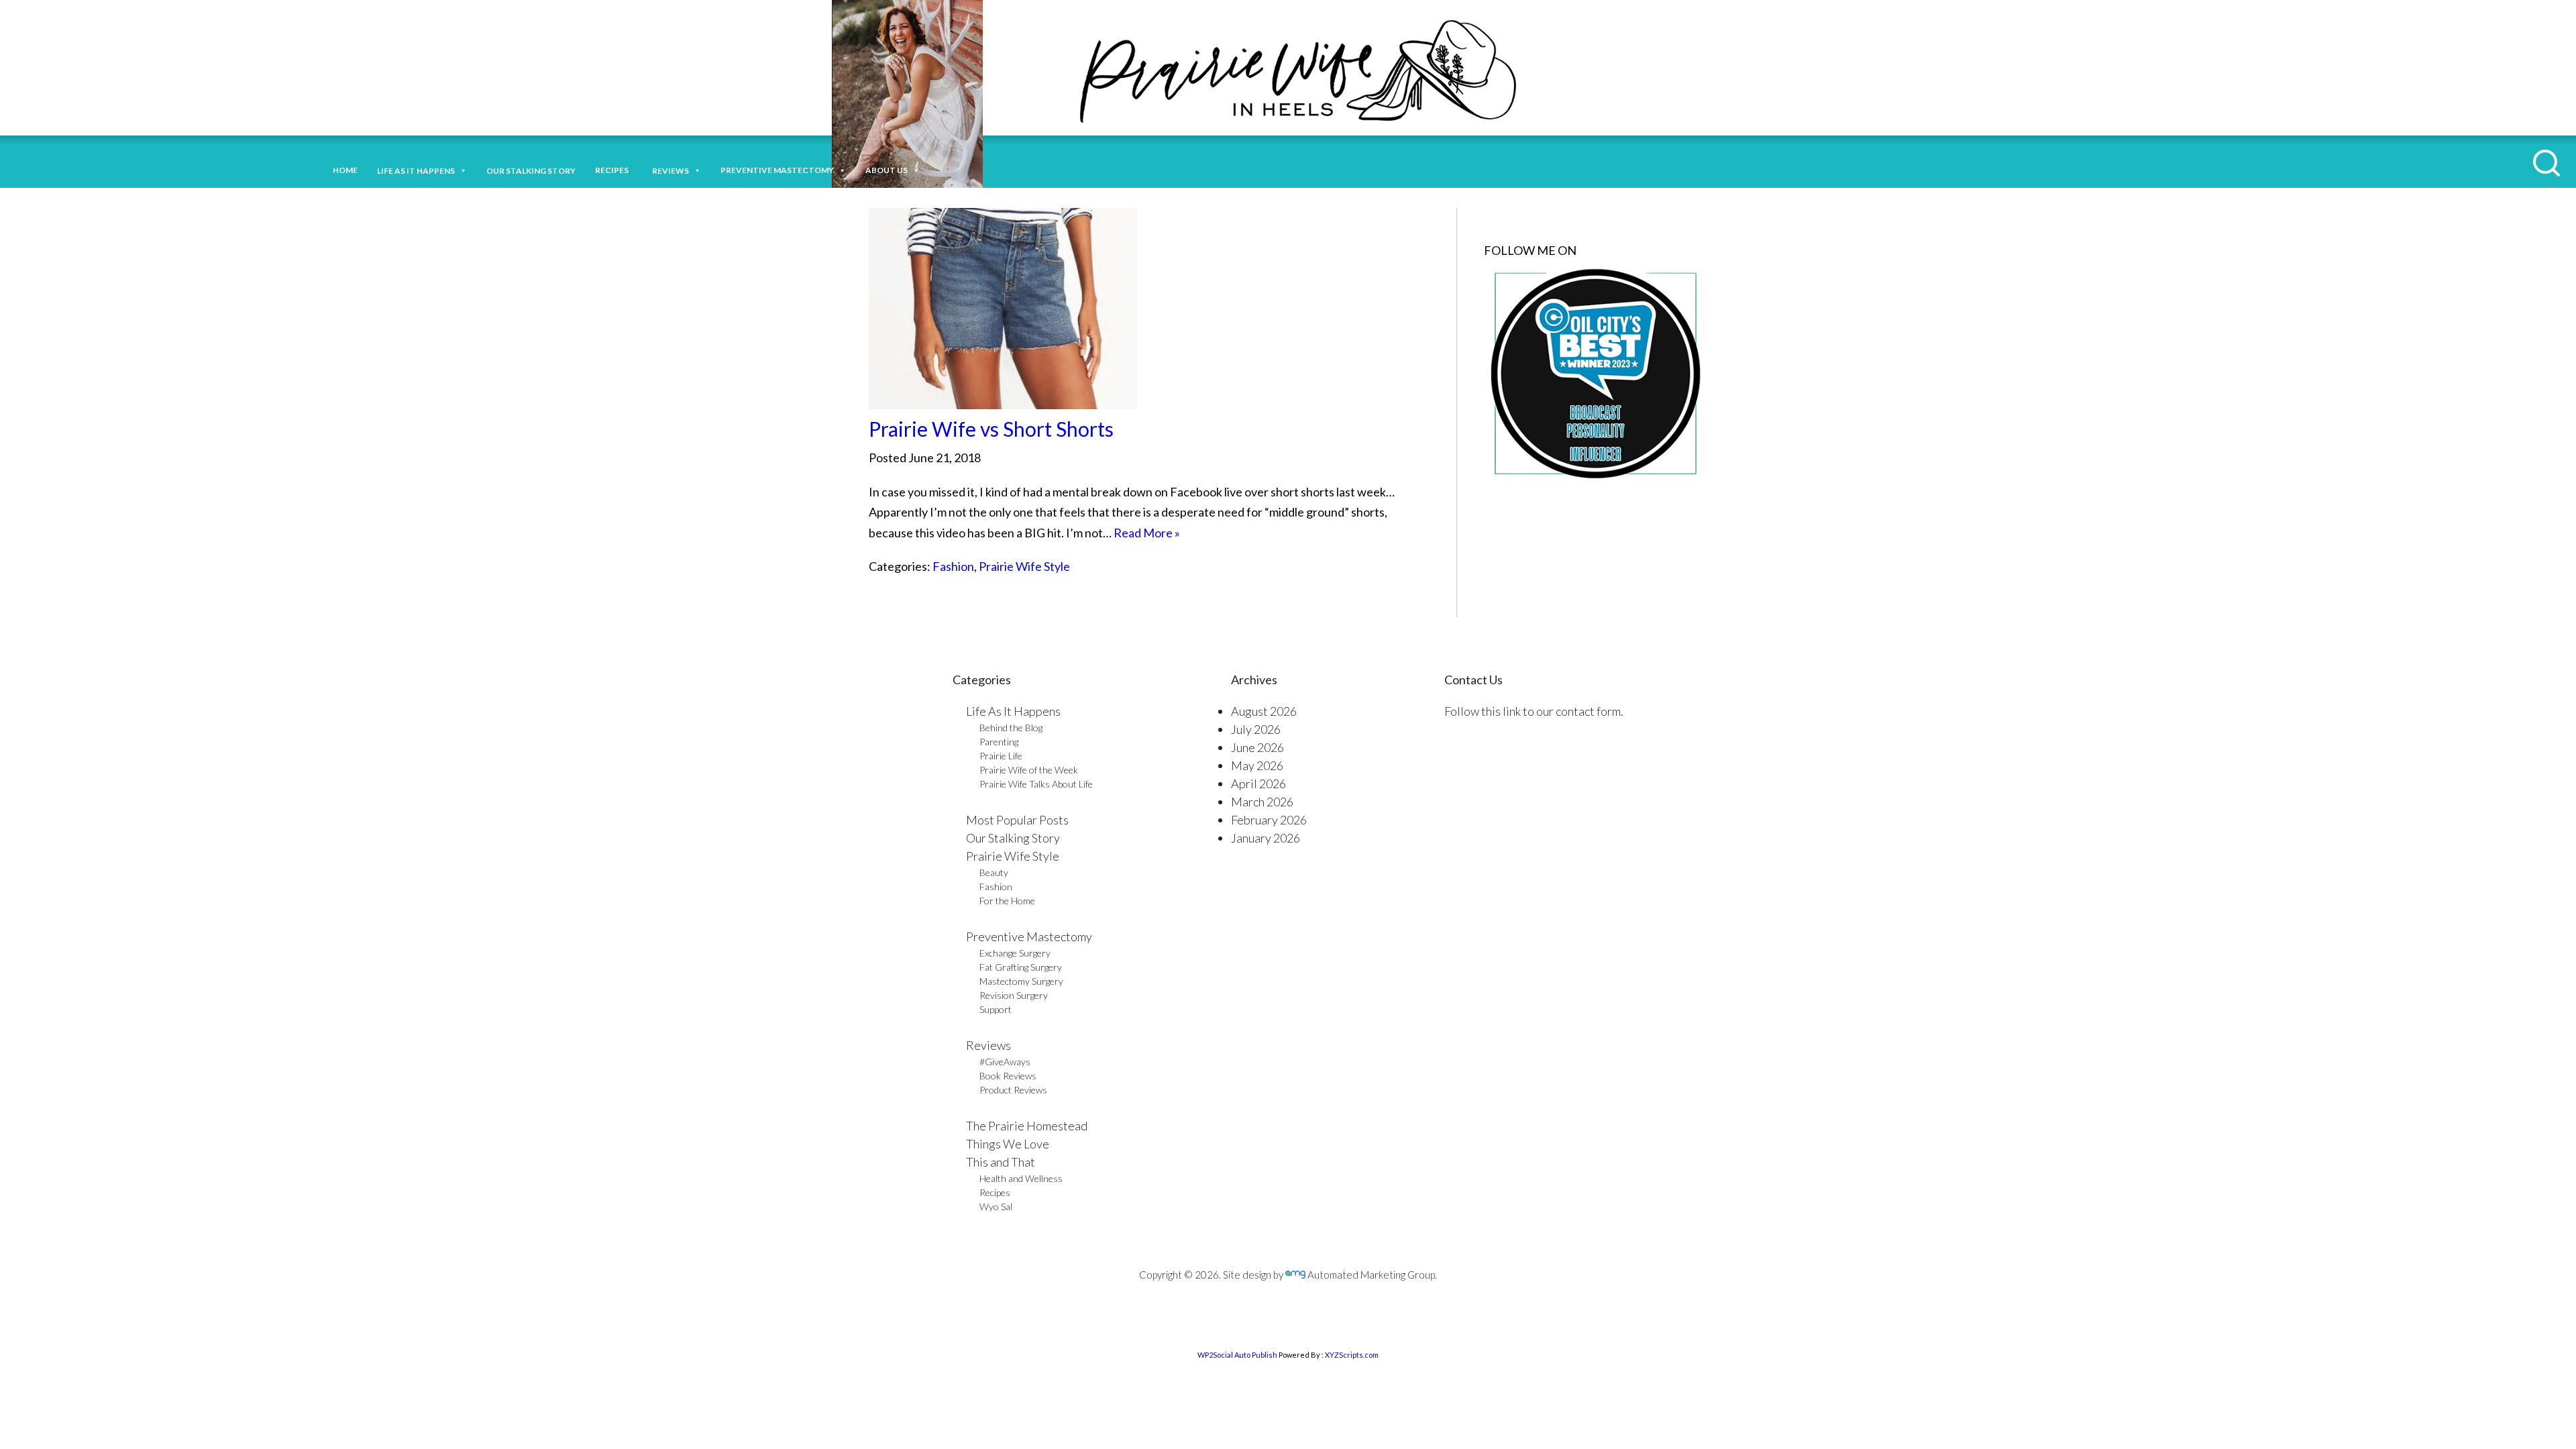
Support (996, 1009)
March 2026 (1262, 802)
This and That (1001, 1162)
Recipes (614, 170)
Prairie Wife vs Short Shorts (991, 429)
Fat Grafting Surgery (1021, 967)
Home (345, 170)
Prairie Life (1001, 756)
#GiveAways (1005, 1062)
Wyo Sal (996, 1206)
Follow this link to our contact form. (1534, 711)
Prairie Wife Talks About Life (1036, 784)
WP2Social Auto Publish (1237, 1355)
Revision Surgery (1014, 995)
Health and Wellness (1021, 1178)
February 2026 (1269, 820)
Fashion (953, 566)
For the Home (1007, 901)
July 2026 (1256, 729)
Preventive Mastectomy (777, 170)
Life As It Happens (1013, 711)
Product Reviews (1013, 1090)
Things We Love (1008, 1144)
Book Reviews (1008, 1076)
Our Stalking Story (1013, 838)
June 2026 (1257, 747)
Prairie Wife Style (1024, 566)
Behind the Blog (1011, 728)
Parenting (999, 742)
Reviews (988, 1045)
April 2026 (1258, 784)
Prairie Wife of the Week (1029, 770)
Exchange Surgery (1015, 953)
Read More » (1147, 533)
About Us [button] (887, 170)
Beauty (994, 872)
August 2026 (1264, 711)
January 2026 (1266, 838)
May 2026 (1257, 765)
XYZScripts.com (1352, 1355)
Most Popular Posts (1017, 820)
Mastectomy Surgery (1021, 981)
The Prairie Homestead (1027, 1126)
